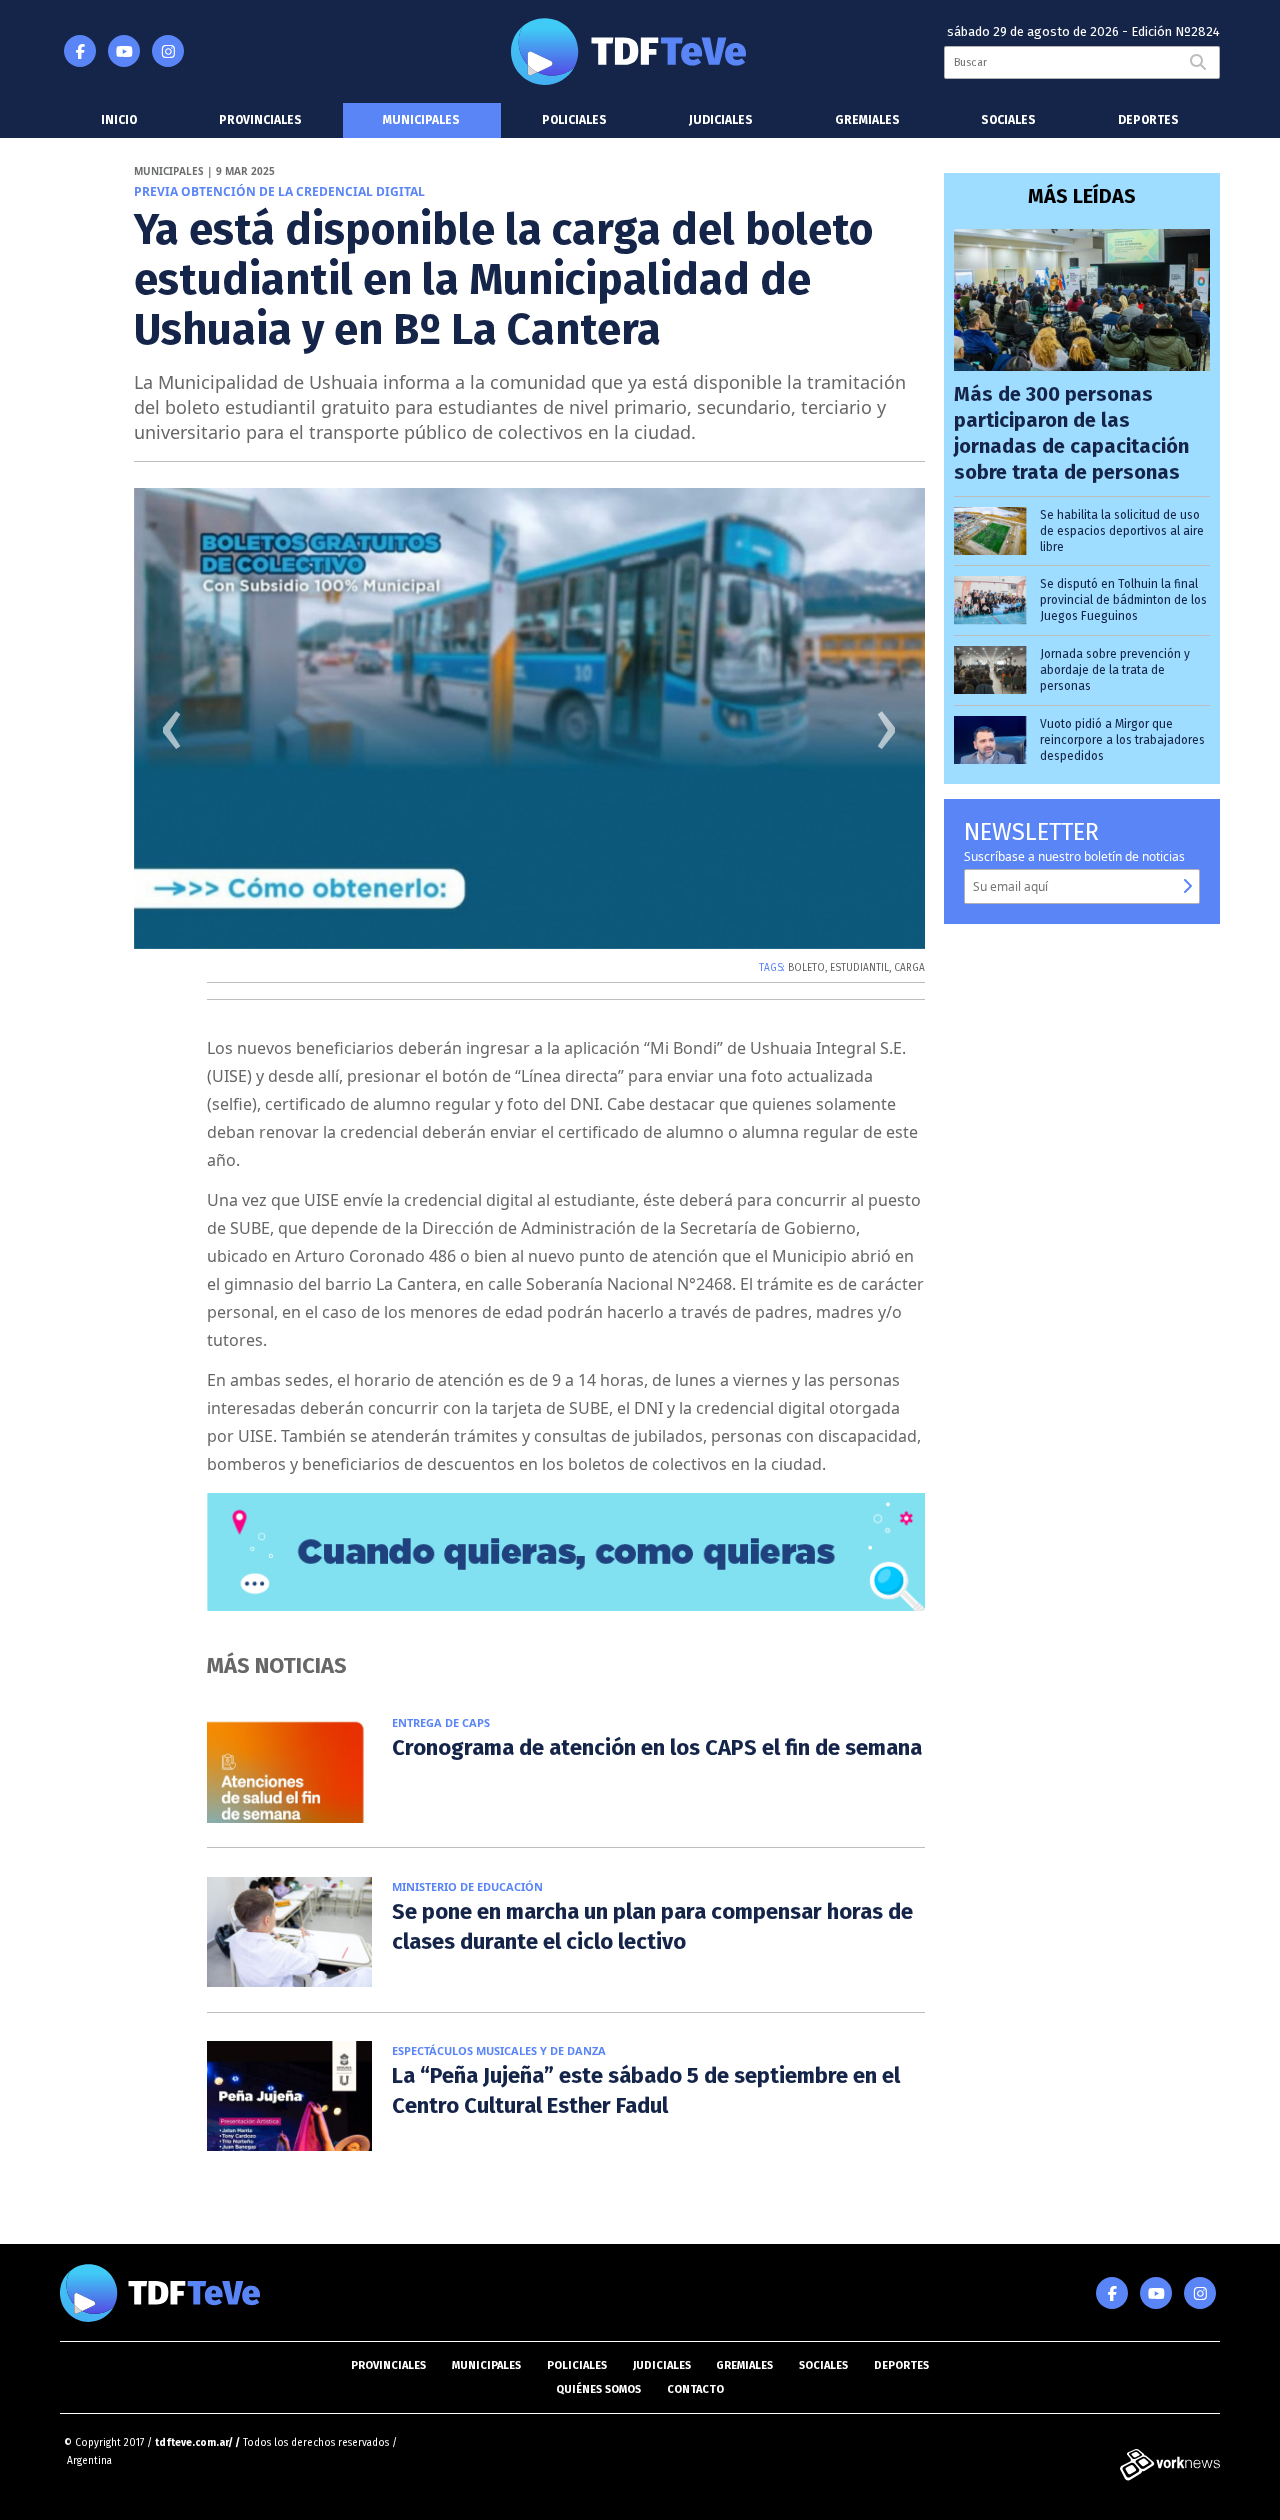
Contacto (695, 2389)
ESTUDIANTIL (859, 968)
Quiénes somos (598, 2389)
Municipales (421, 120)
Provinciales (260, 120)
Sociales (1008, 120)
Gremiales (867, 120)
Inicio (119, 120)
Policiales (574, 120)
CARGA (909, 968)
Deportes (1148, 120)
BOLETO (806, 968)
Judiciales (721, 120)
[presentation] (172, 737)
